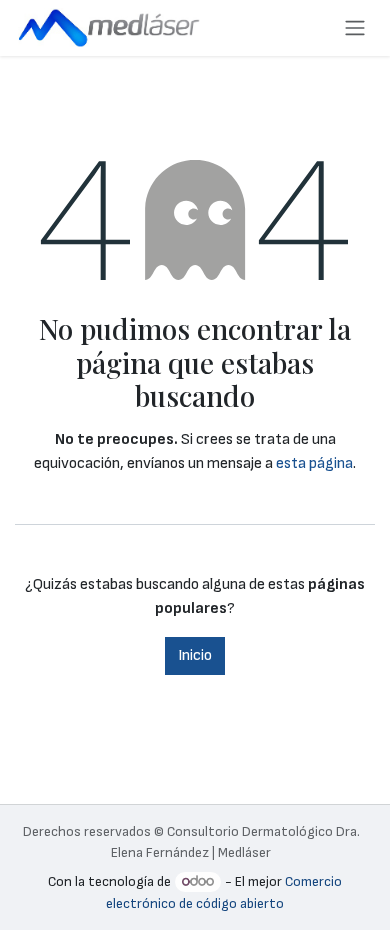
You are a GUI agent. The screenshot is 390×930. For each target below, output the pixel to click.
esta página (314, 463)
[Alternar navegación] (355, 28)
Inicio (195, 655)
